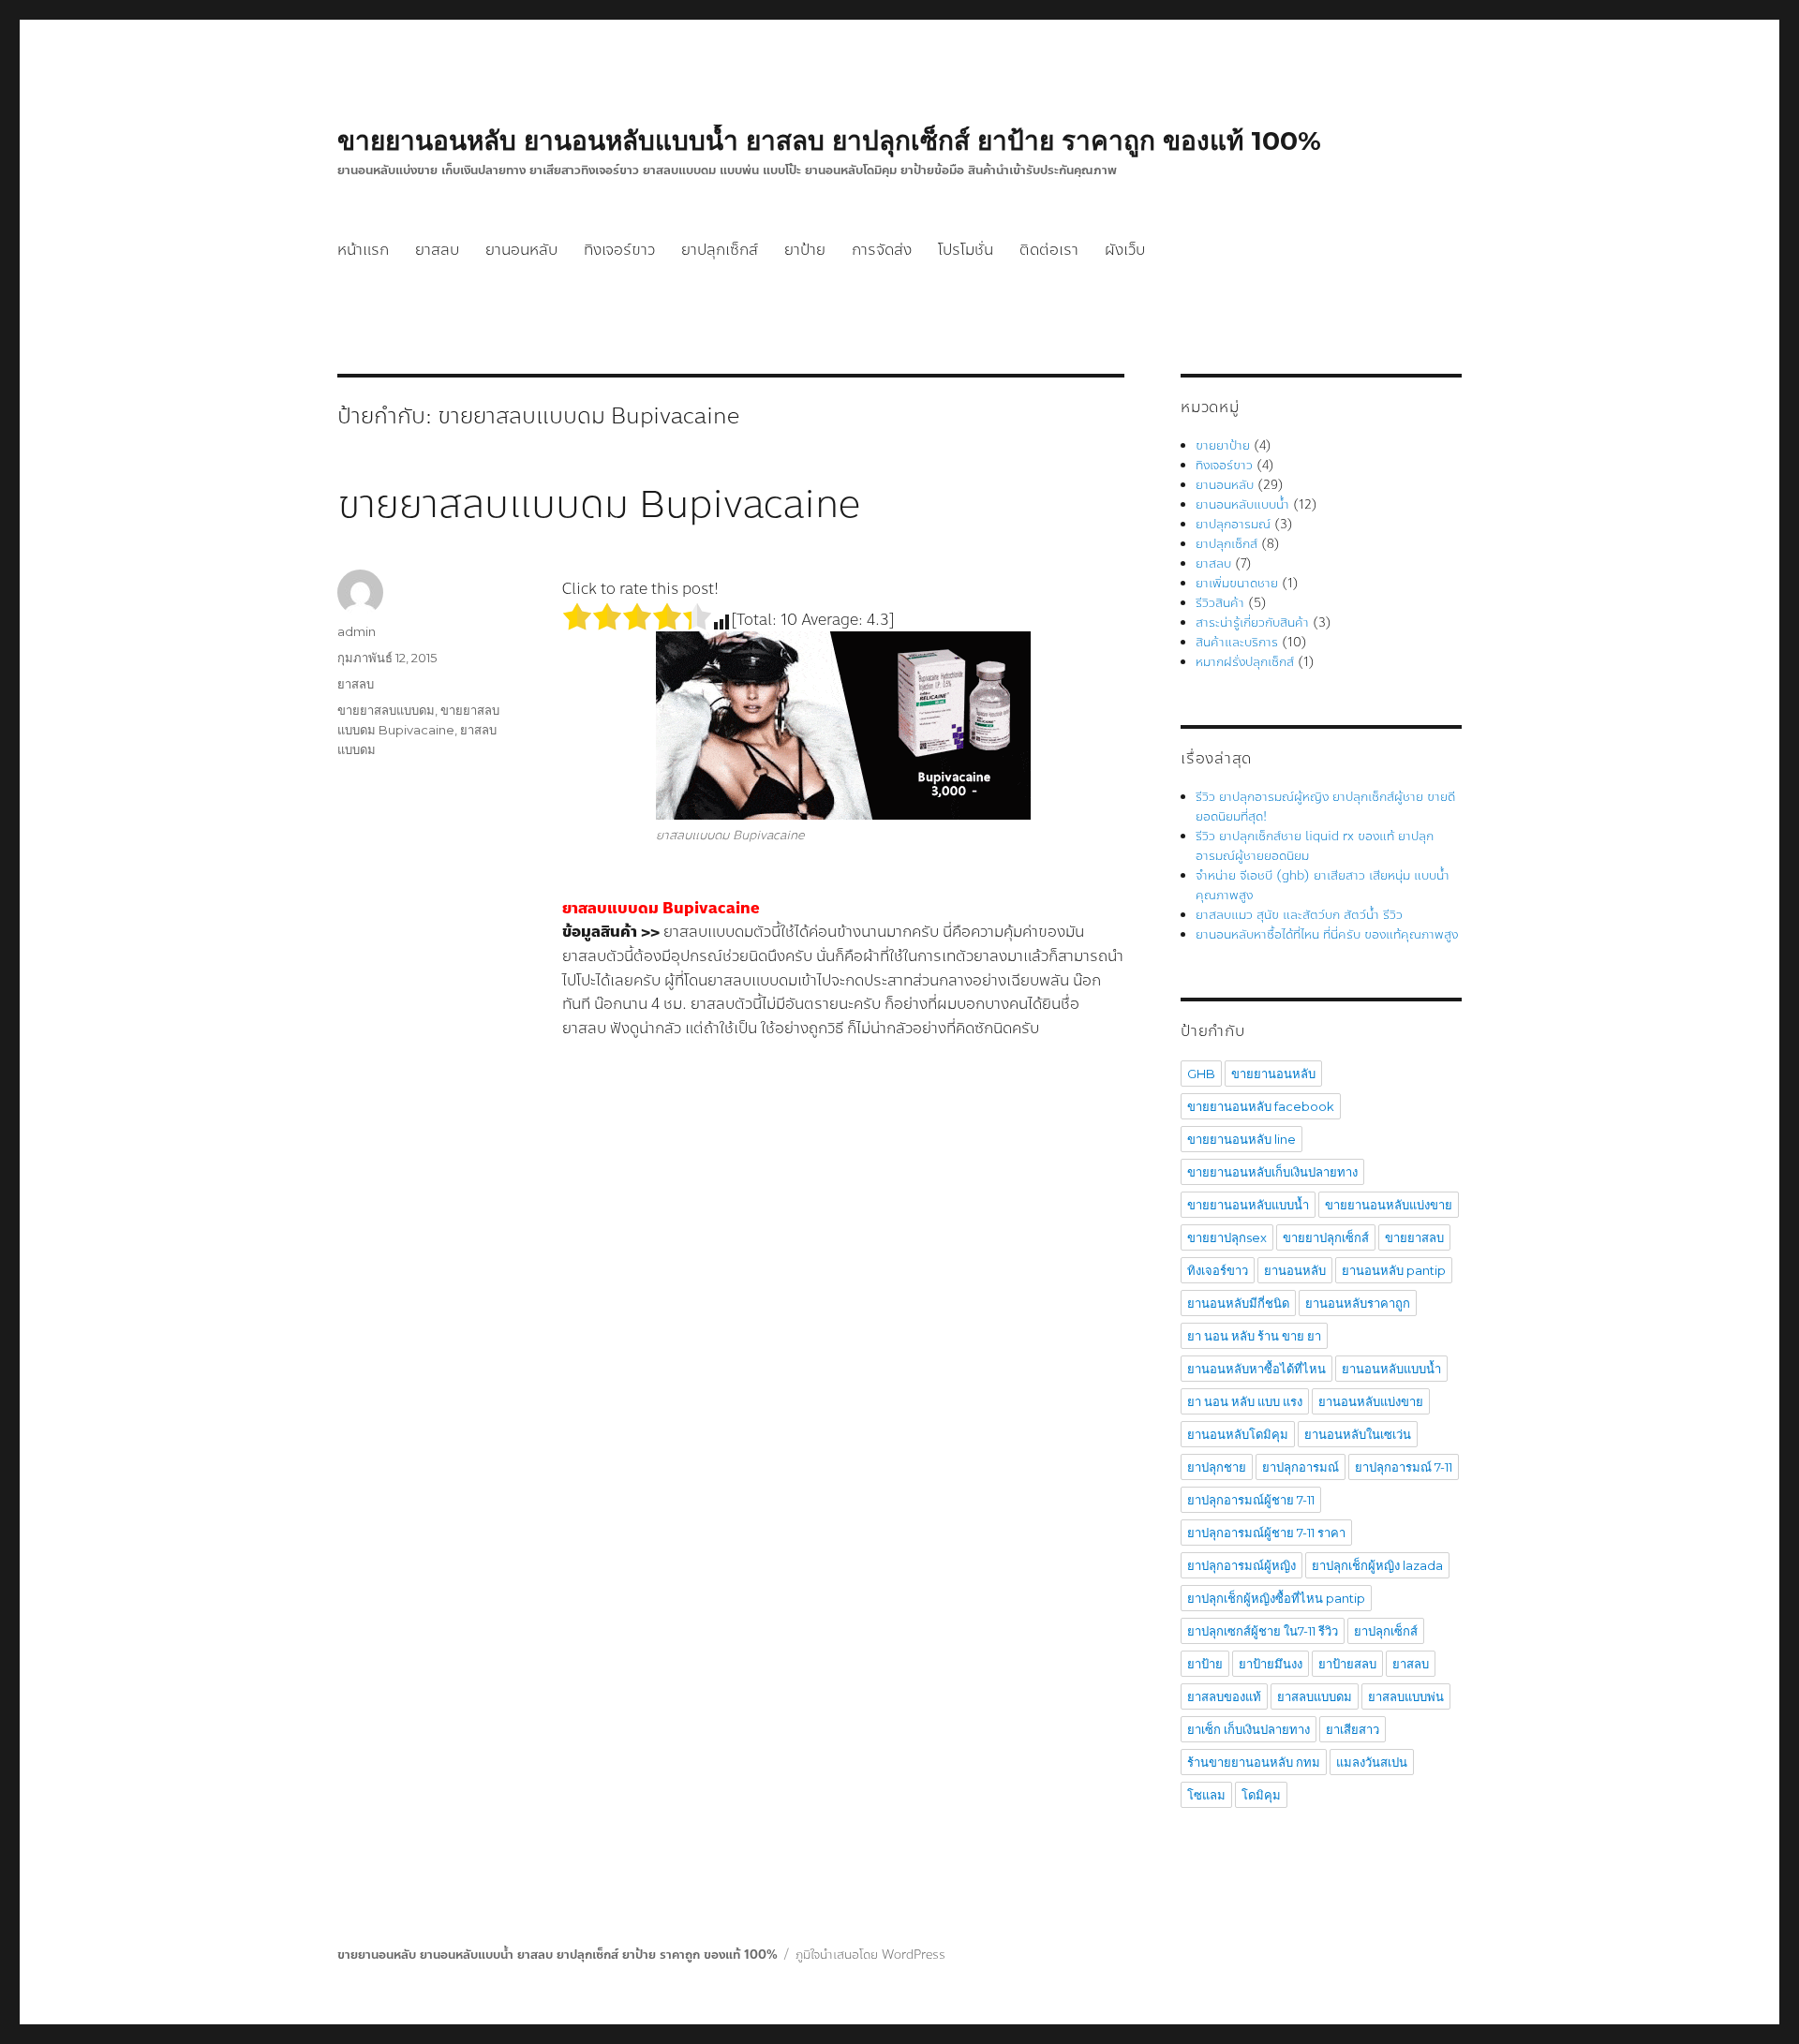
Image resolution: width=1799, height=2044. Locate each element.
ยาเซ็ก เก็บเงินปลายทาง (1249, 1729)
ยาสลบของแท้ (1224, 1696)
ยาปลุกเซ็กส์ (720, 250)
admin (357, 631)
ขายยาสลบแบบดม (386, 710)
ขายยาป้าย (1223, 446)
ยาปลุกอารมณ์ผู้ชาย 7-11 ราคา (1266, 1533)
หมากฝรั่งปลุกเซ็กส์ (1245, 662)
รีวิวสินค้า (1220, 603)
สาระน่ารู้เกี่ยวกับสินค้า (1252, 623)
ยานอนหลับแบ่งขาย (1371, 1401)
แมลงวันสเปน (1372, 1762)
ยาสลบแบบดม (1315, 1696)
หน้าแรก (363, 250)
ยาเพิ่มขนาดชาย (1237, 584)
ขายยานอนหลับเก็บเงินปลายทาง (1272, 1172)
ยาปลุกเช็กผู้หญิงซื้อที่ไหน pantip (1276, 1598)
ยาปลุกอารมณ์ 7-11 (1404, 1467)
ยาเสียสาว (1353, 1729)
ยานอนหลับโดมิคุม (1238, 1434)
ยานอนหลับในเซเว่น (1358, 1434)
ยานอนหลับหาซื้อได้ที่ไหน (1256, 1369)
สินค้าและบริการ (1237, 643)
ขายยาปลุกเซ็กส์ (1326, 1237)
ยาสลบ (437, 250)
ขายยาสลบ (1414, 1237)
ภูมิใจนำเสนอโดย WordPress (870, 1955)
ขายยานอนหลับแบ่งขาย (1389, 1205)
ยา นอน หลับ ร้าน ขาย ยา (1254, 1336)
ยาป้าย (805, 250)
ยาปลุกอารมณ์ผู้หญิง (1241, 1565)
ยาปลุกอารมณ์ (1233, 525)
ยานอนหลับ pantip (1394, 1270)
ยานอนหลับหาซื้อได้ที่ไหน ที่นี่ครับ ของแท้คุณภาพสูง (1327, 935)
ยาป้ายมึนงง (1271, 1664)
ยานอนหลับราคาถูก (1358, 1303)
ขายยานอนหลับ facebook (1261, 1106)
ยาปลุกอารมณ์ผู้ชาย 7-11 (1251, 1500)
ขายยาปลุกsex (1227, 1237)
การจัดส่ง (882, 250)
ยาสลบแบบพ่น (1406, 1696)
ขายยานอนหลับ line (1241, 1139)
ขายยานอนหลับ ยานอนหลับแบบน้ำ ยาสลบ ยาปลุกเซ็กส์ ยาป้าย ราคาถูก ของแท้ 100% (829, 141)
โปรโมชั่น (966, 250)
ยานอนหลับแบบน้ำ (1242, 505)
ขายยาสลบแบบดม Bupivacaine (599, 505)
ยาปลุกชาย (1217, 1467)
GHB (1201, 1074)
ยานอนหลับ (521, 250)
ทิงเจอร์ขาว (619, 250)
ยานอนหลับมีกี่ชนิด (1238, 1303)
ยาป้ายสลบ (1347, 1664)
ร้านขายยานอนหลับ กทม (1254, 1762)
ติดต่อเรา (1049, 250)
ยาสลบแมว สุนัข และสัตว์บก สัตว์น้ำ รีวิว (1299, 915)
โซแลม (1206, 1795)
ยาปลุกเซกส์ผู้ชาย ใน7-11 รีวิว (1263, 1631)
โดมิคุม (1261, 1795)
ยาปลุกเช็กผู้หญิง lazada (1377, 1565)
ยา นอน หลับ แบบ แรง (1245, 1401)
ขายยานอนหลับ (1273, 1074)
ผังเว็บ (1125, 250)
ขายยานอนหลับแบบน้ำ (1248, 1205)
